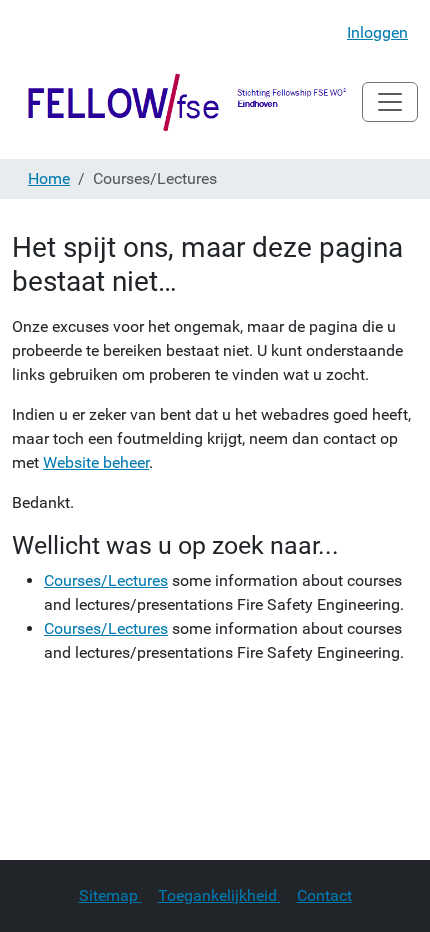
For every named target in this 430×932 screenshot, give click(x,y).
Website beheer (96, 462)
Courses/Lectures (106, 580)
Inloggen (377, 32)
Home (49, 178)
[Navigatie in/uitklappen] (390, 102)
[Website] (187, 102)
